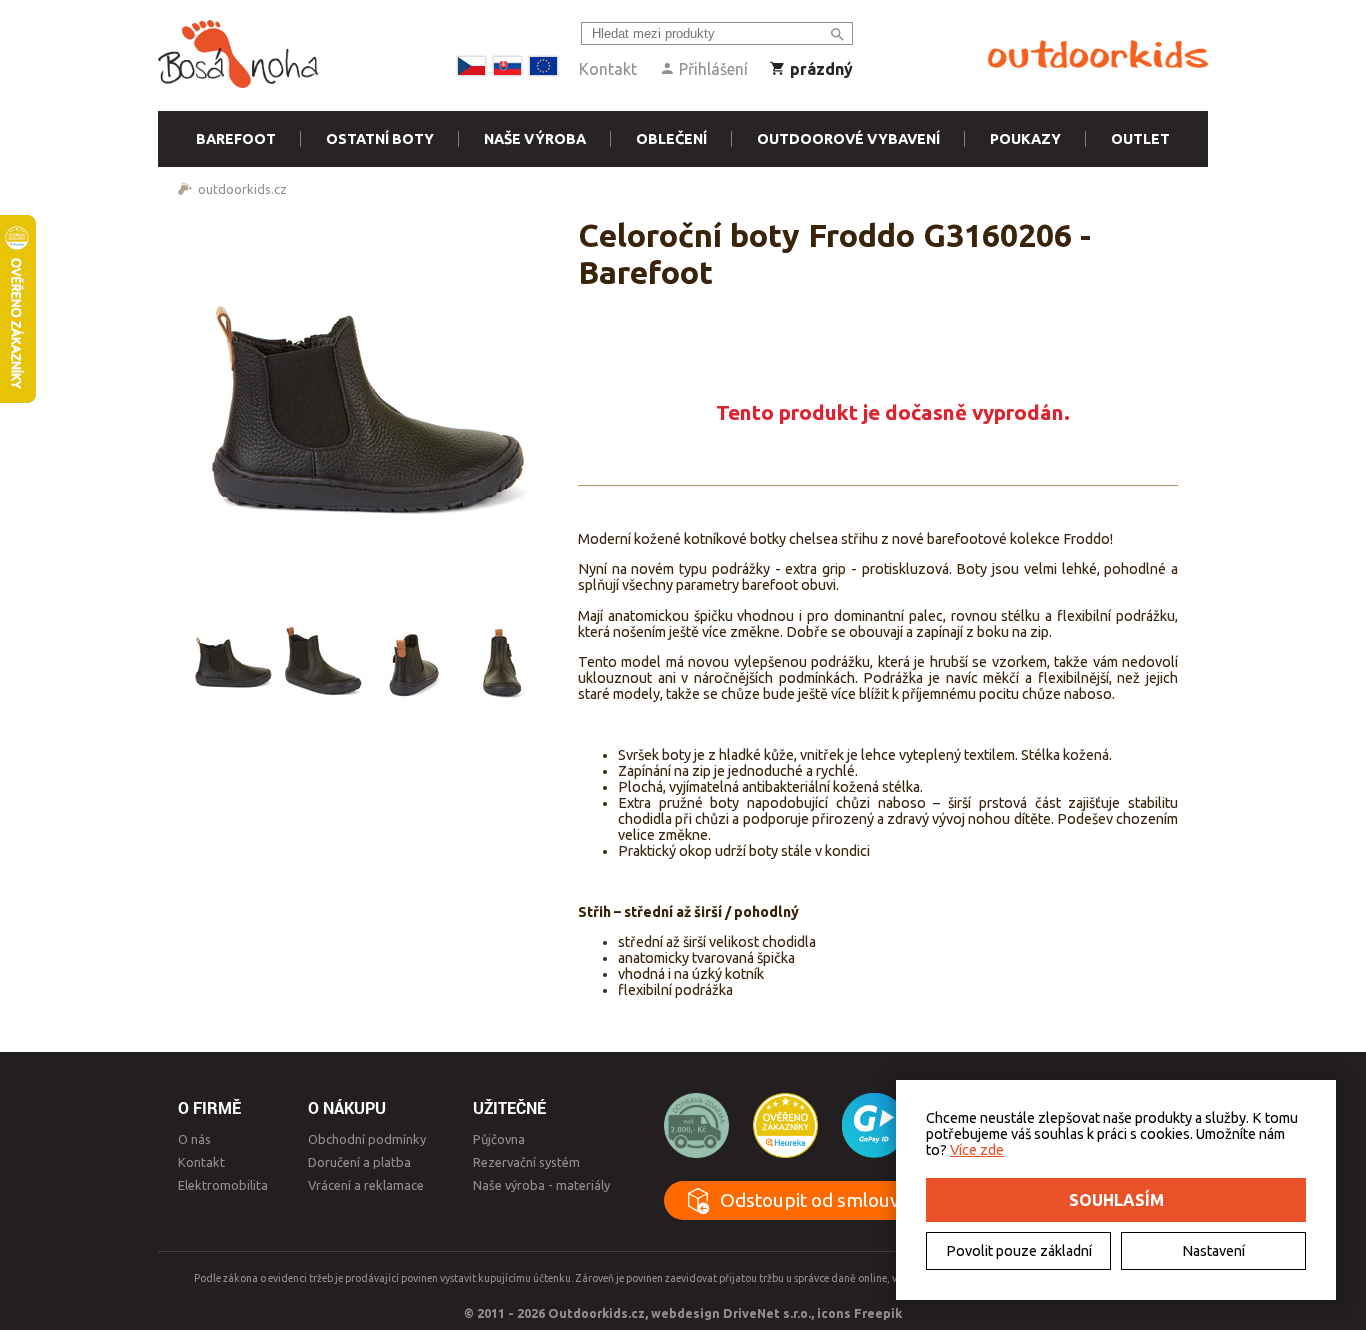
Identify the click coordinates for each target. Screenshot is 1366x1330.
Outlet (1140, 139)
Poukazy (1025, 139)
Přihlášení (711, 69)
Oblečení (671, 139)
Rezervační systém (526, 1162)
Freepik (878, 1313)
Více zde (977, 1150)
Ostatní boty (380, 139)
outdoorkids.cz (242, 189)
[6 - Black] (233, 661)
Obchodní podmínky (367, 1139)
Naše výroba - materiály (541, 1185)
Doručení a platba (359, 1162)
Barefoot (236, 139)
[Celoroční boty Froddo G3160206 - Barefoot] (368, 406)
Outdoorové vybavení (848, 139)
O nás (194, 1139)
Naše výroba (535, 139)
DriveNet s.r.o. (767, 1313)
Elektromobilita (223, 1185)
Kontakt (608, 69)
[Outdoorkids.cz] (1098, 55)
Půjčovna (499, 1139)
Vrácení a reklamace (366, 1185)
